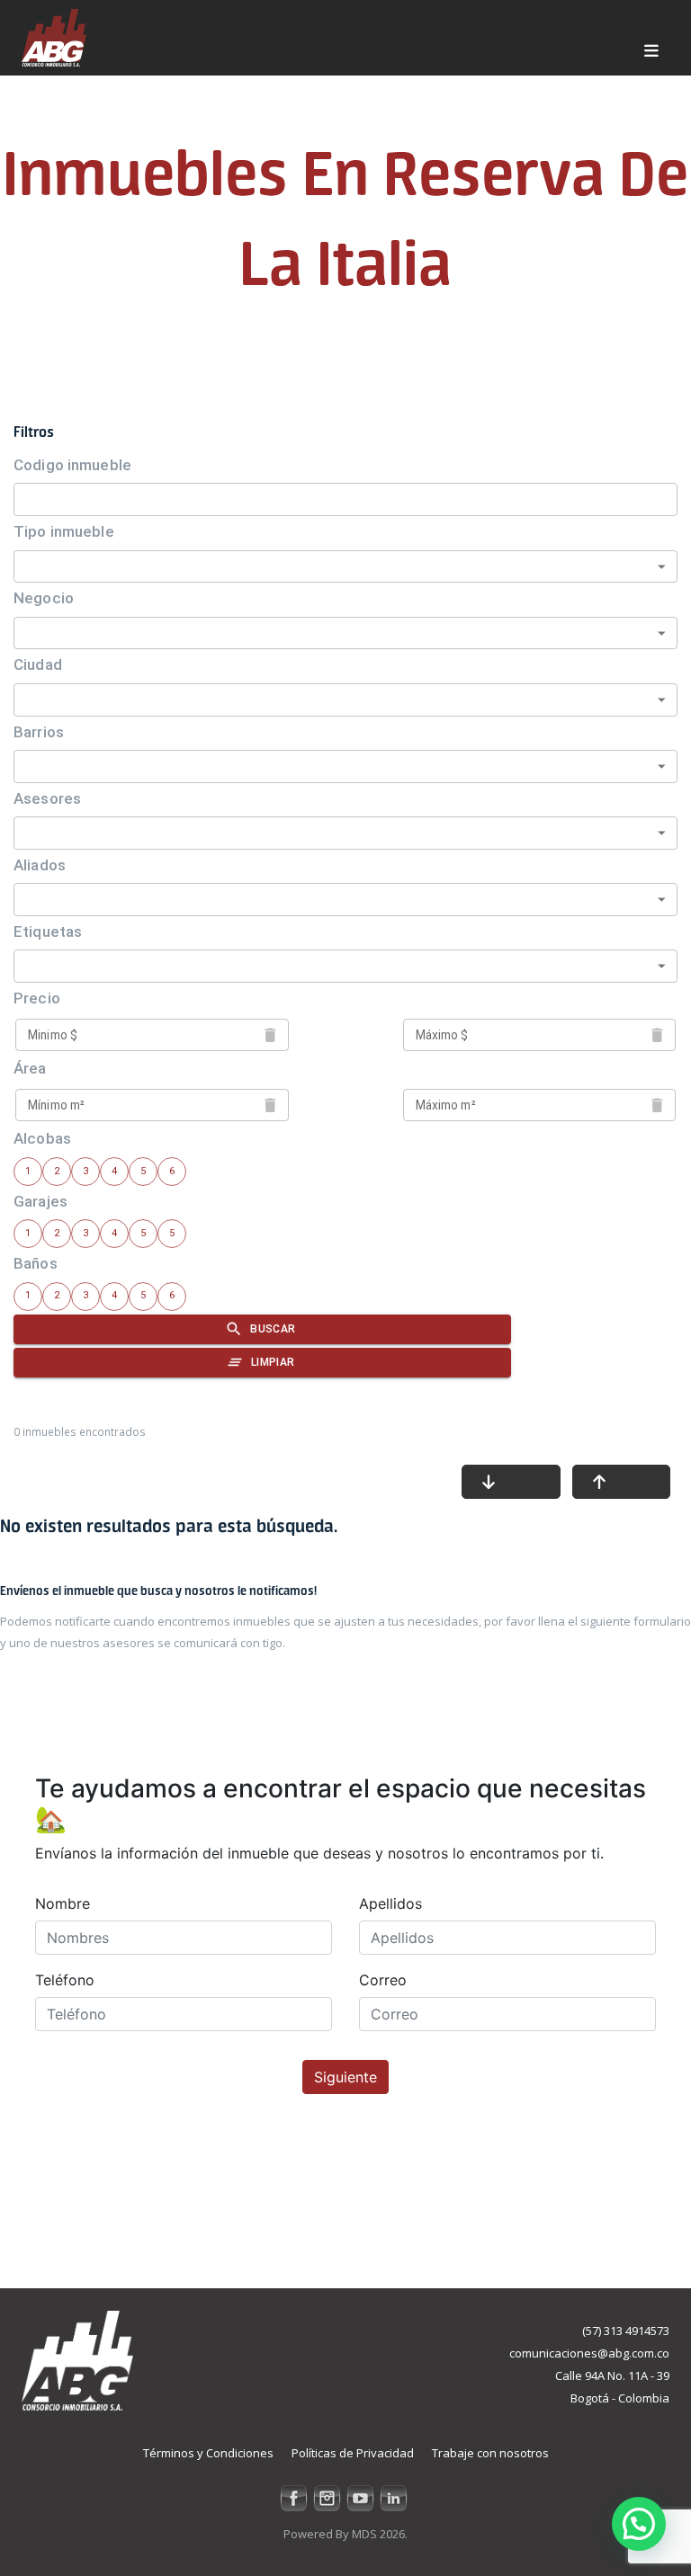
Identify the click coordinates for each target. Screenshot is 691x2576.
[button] (639, 2524)
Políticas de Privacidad (353, 2453)
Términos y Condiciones (208, 2453)
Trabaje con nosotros (490, 2453)
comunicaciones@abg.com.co (589, 2353)
